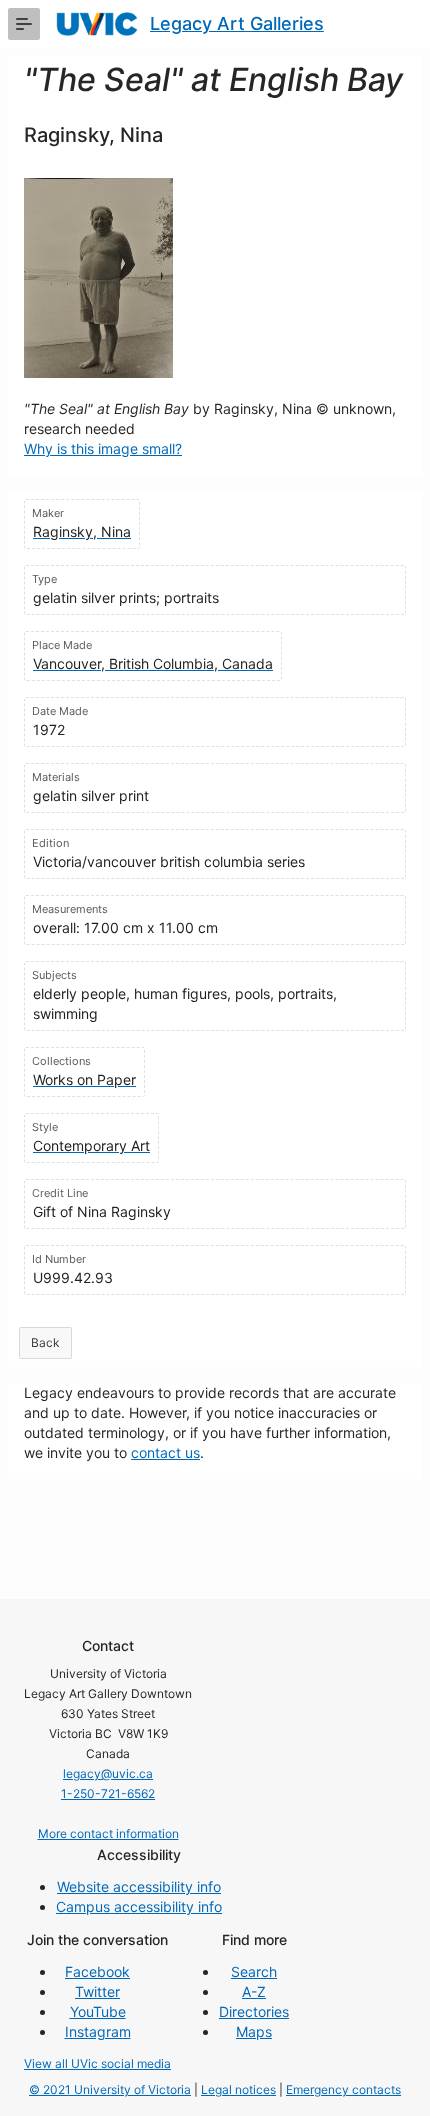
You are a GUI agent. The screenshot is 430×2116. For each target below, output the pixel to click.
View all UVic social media (97, 2063)
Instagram (98, 2031)
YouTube (98, 2011)
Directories (254, 2011)
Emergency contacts (343, 2089)
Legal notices (238, 2089)
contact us (165, 1452)
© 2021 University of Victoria (110, 2089)
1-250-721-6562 (108, 1793)
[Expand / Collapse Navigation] (24, 24)
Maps (254, 2031)
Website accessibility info (139, 1886)
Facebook (97, 1971)
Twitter (97, 1991)
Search (254, 1971)
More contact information (108, 1833)
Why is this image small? (103, 448)
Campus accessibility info (139, 1906)
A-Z (254, 1991)
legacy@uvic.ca (108, 1773)
